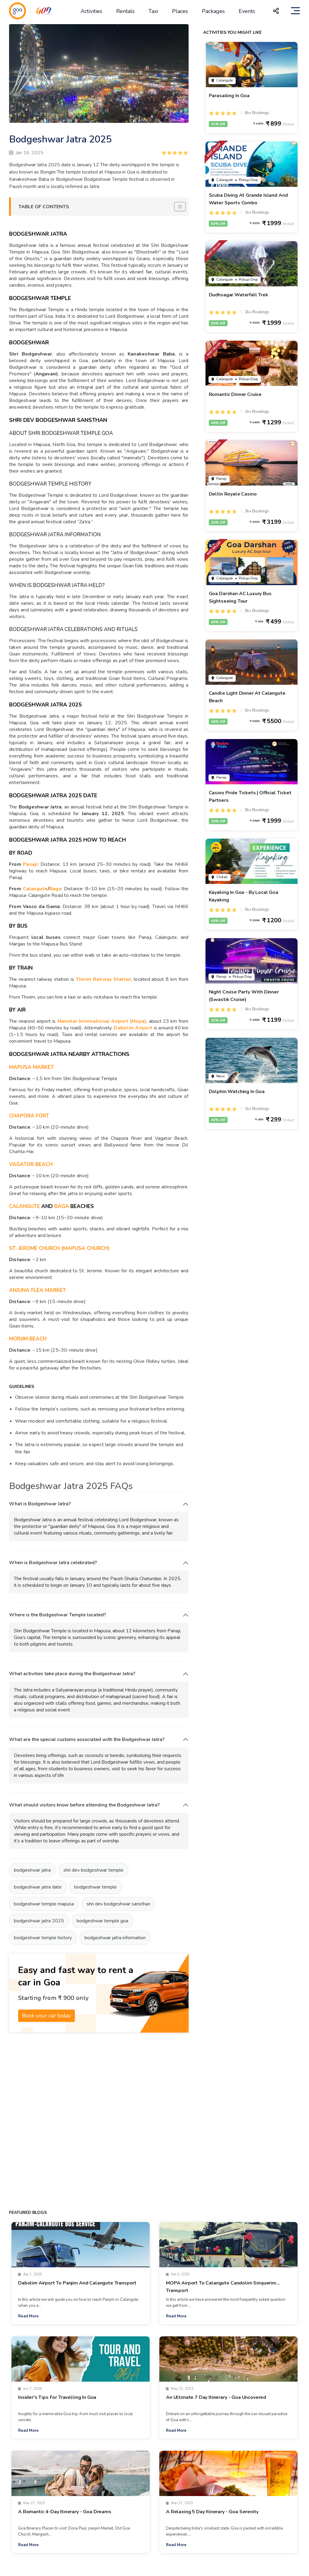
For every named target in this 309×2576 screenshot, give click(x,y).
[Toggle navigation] (295, 11)
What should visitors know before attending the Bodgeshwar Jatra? (84, 1805)
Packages (213, 11)
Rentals (125, 11)
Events (247, 11)
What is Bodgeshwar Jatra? (40, 1504)
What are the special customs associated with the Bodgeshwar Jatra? (87, 1740)
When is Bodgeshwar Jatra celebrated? (53, 1563)
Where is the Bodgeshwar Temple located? (57, 1615)
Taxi (153, 11)
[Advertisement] (106, 2120)
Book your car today (46, 2016)
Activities (91, 11)
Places (180, 11)
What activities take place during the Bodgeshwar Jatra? (72, 1674)
